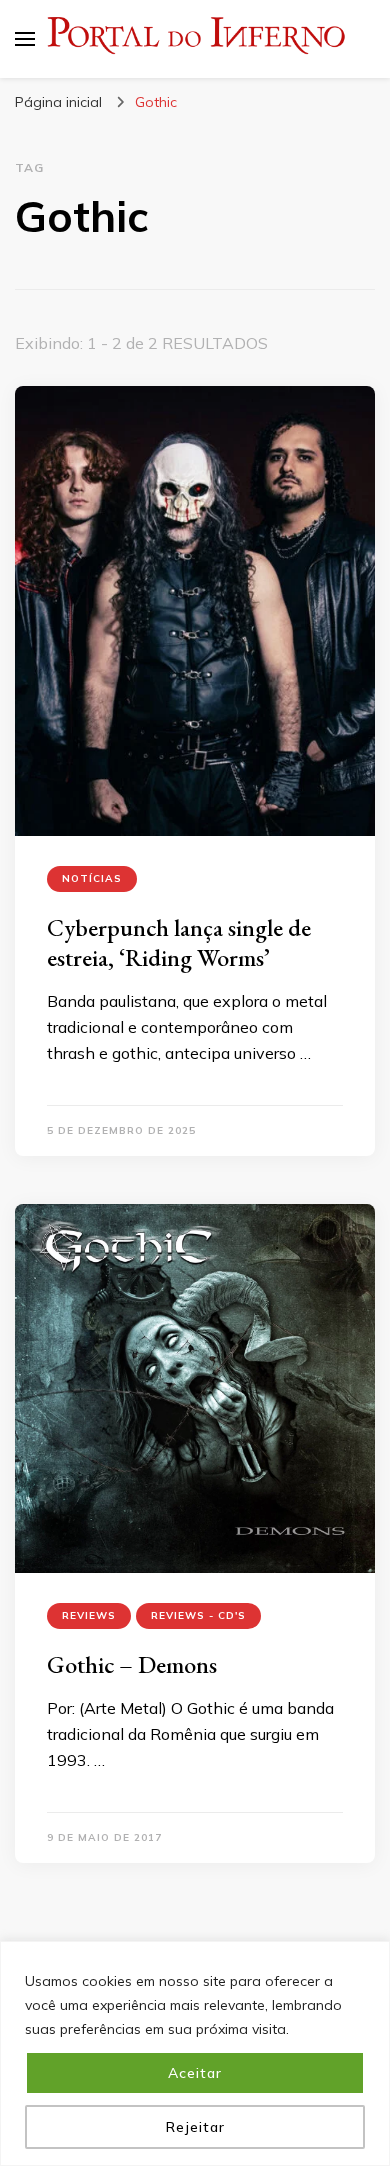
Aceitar (195, 2073)
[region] (195, 2053)
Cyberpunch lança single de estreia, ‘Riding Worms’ (179, 942)
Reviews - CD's (198, 1615)
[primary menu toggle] (25, 39)
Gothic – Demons (132, 1664)
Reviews (89, 1615)
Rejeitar (195, 2127)
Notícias (92, 878)
